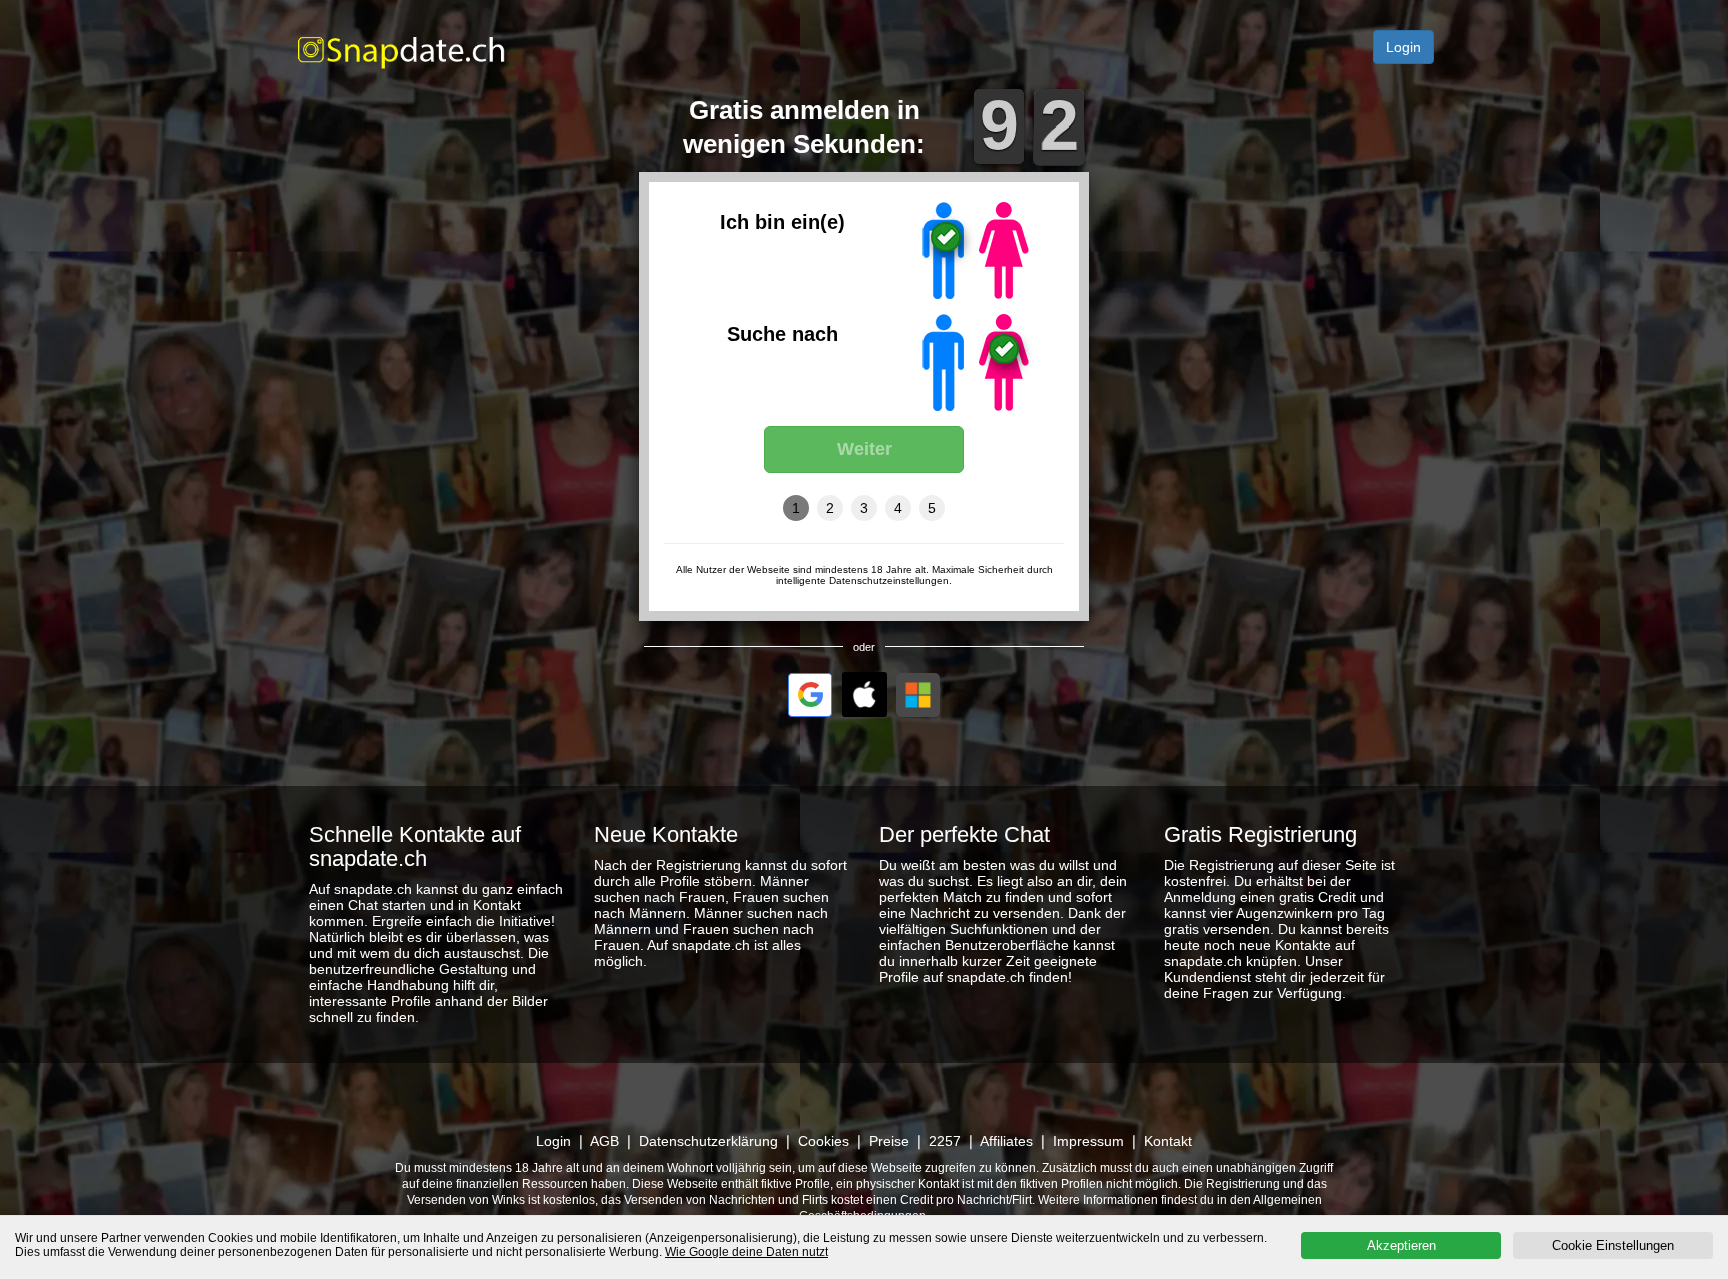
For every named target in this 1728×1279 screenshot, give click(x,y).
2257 (945, 1141)
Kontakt (1168, 1141)
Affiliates (1006, 1141)
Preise (889, 1141)
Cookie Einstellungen (1613, 1245)
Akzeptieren (1401, 1245)
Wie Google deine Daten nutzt (746, 1252)
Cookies (823, 1141)
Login (1403, 47)
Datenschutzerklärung (708, 1141)
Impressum (1088, 1141)
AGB (604, 1141)
